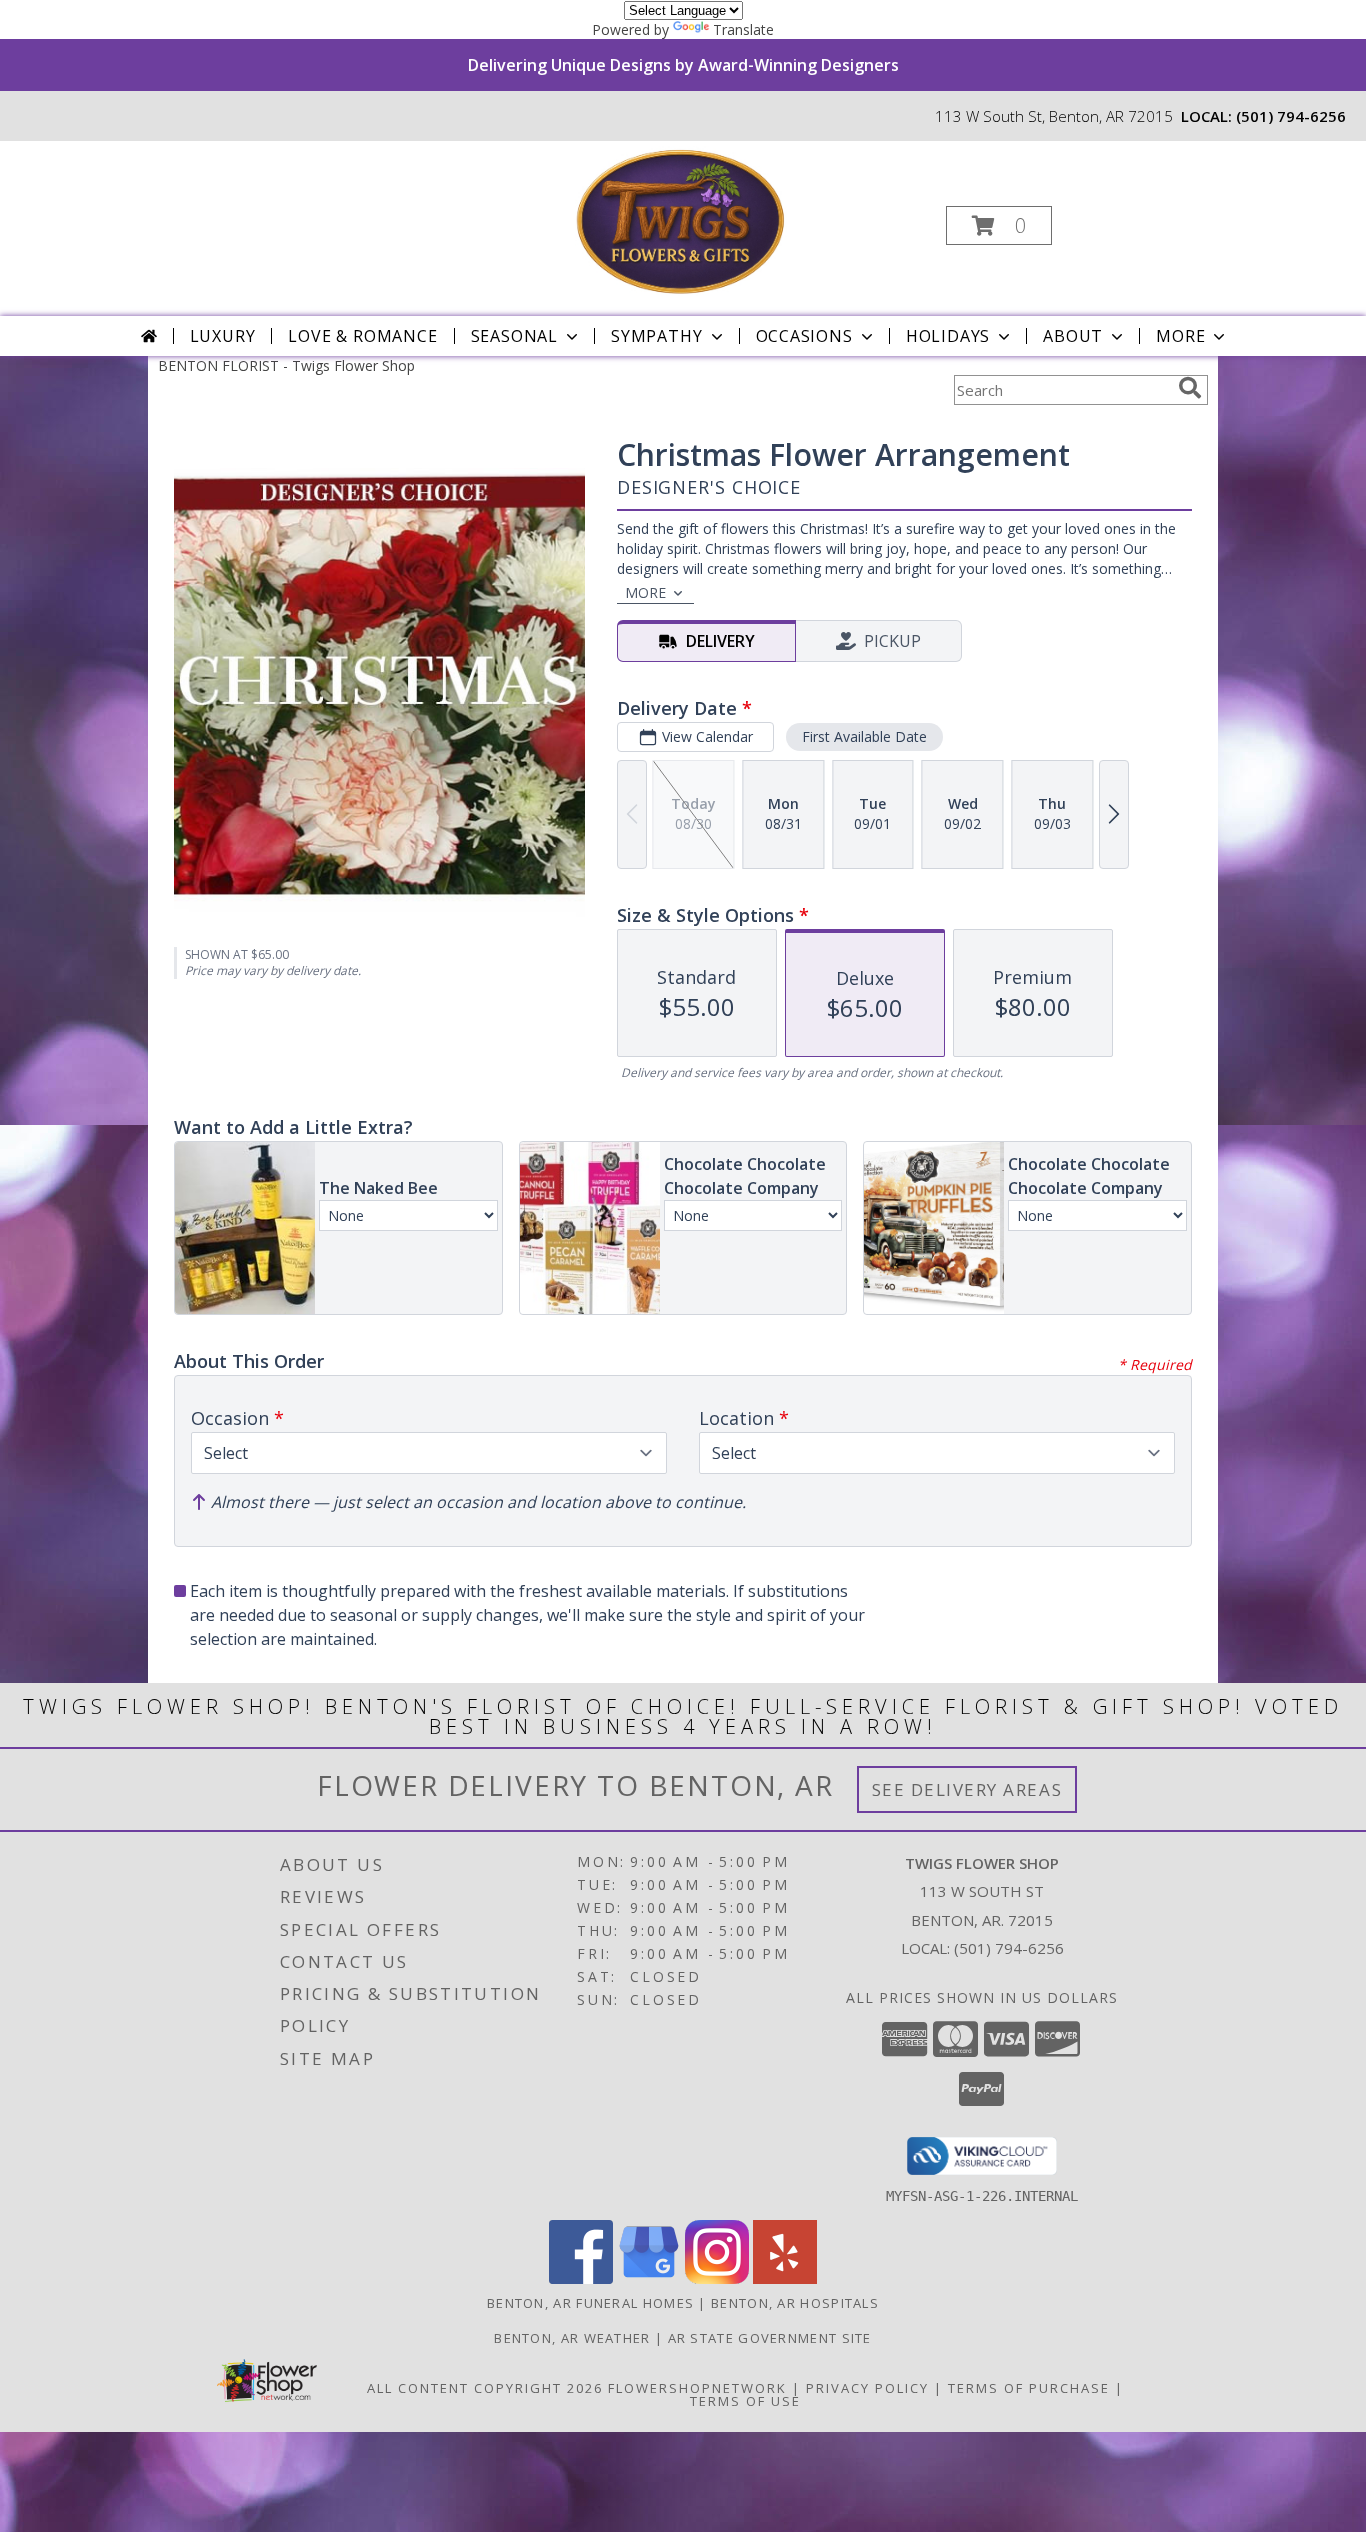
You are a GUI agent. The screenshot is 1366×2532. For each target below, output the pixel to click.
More (1180, 336)
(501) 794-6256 (1291, 116)
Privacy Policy (867, 2388)
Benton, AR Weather (572, 2338)
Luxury (223, 336)
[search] (1190, 388)
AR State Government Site (770, 2338)
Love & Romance (362, 336)
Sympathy (656, 336)
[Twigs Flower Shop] (681, 219)
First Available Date (864, 736)
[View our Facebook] (581, 2278)
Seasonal (514, 336)
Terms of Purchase (1029, 2388)
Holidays (948, 336)
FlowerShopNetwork (697, 2388)
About (1073, 336)
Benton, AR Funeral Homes (590, 2303)
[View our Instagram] (717, 2278)
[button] (999, 225)
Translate (743, 29)
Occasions (804, 336)
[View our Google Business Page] (649, 2278)
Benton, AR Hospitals (795, 2303)
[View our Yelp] (785, 2278)
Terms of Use (745, 2401)
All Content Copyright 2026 (485, 2388)
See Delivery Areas (967, 1789)
